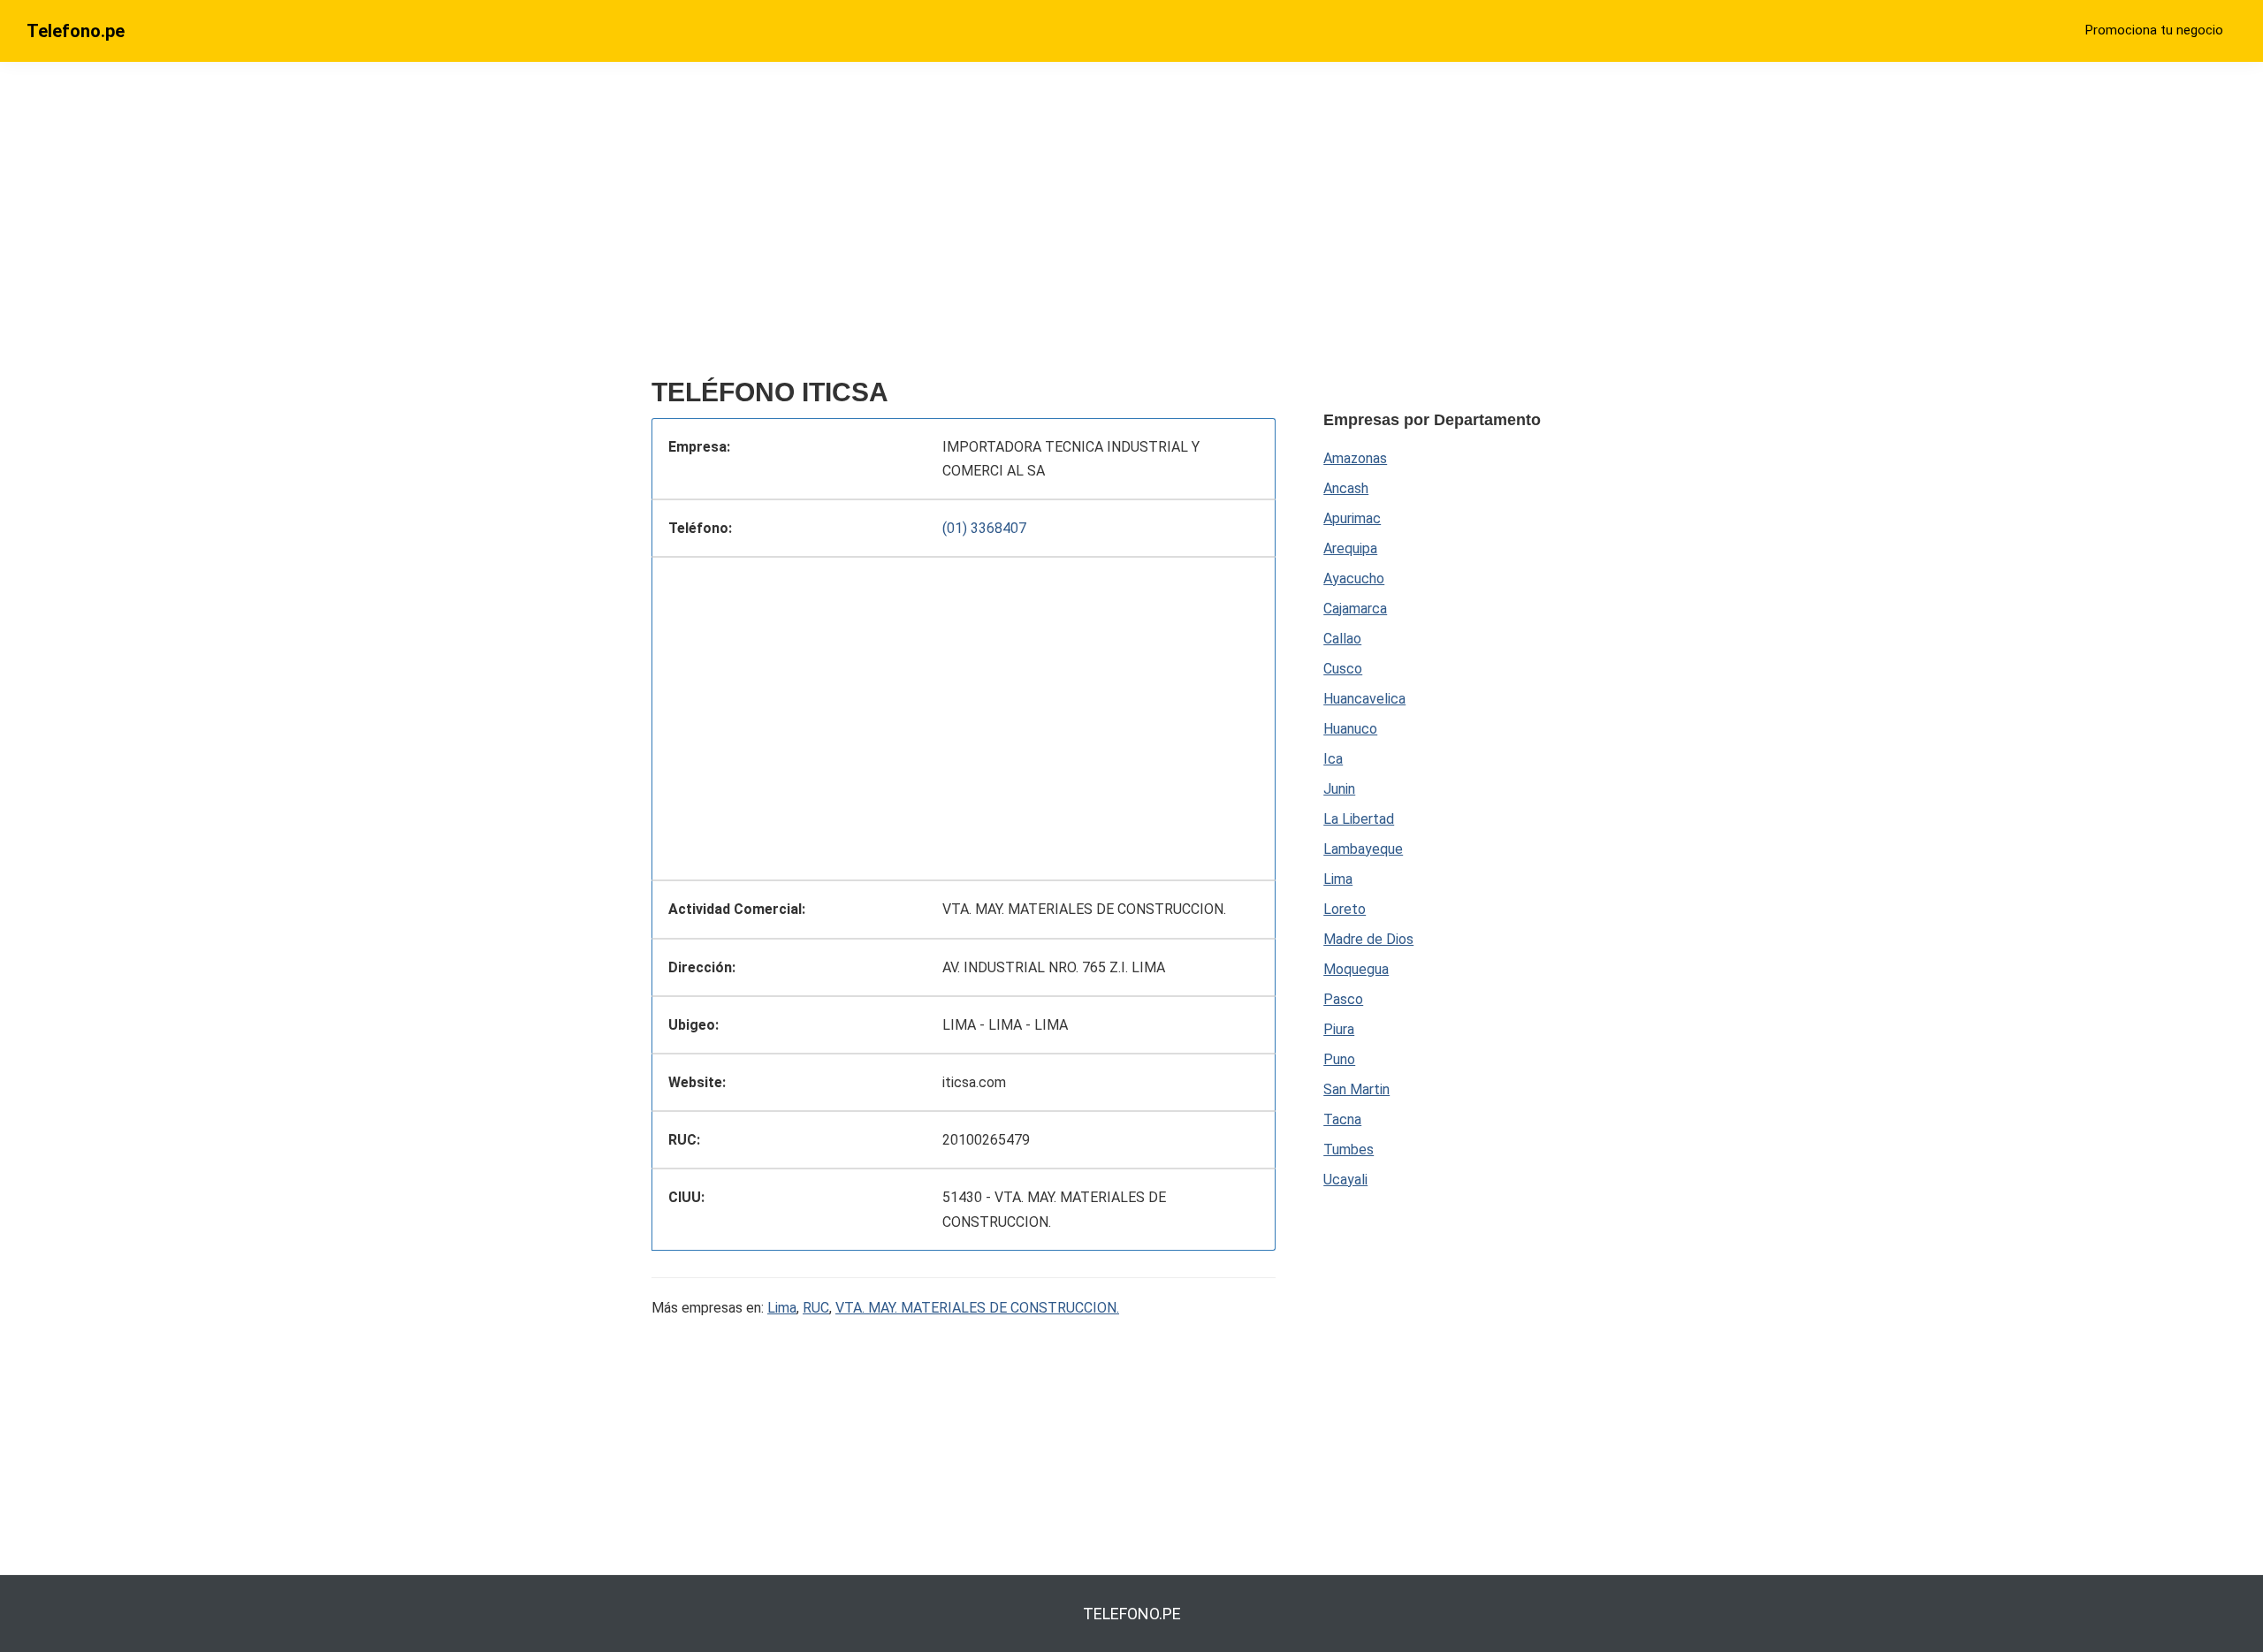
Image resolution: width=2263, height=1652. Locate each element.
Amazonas (1355, 458)
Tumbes (1349, 1150)
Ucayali (1345, 1180)
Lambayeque (1363, 849)
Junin (1339, 789)
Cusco (1343, 669)
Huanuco (1350, 729)
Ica (1333, 759)
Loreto (1345, 909)
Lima (782, 1308)
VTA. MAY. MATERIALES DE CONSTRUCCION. (977, 1308)
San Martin (1356, 1089)
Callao (1342, 639)
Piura (1339, 1029)
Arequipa (1350, 548)
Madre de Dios (1368, 939)
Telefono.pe (76, 31)
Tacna (1342, 1119)
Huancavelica (1364, 699)
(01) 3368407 (984, 528)
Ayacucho (1354, 579)
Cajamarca (1355, 609)
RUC (816, 1308)
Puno (1339, 1059)
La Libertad (1359, 819)
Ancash (1346, 488)
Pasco (1343, 999)
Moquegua (1356, 969)
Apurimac (1352, 518)
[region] (964, 227)
